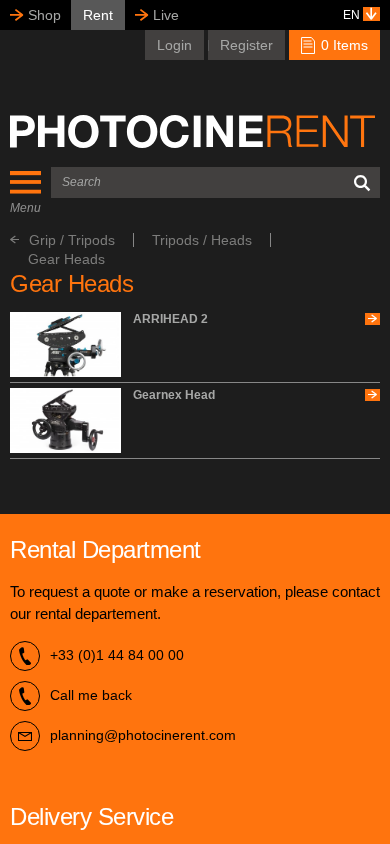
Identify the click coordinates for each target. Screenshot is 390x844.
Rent (98, 15)
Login (174, 45)
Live (166, 15)
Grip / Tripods (72, 240)
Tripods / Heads (202, 240)
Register (246, 45)
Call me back (91, 695)
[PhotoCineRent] (192, 131)
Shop (44, 15)
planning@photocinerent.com (143, 735)
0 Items (342, 45)
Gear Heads (66, 259)
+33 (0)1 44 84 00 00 (117, 655)
